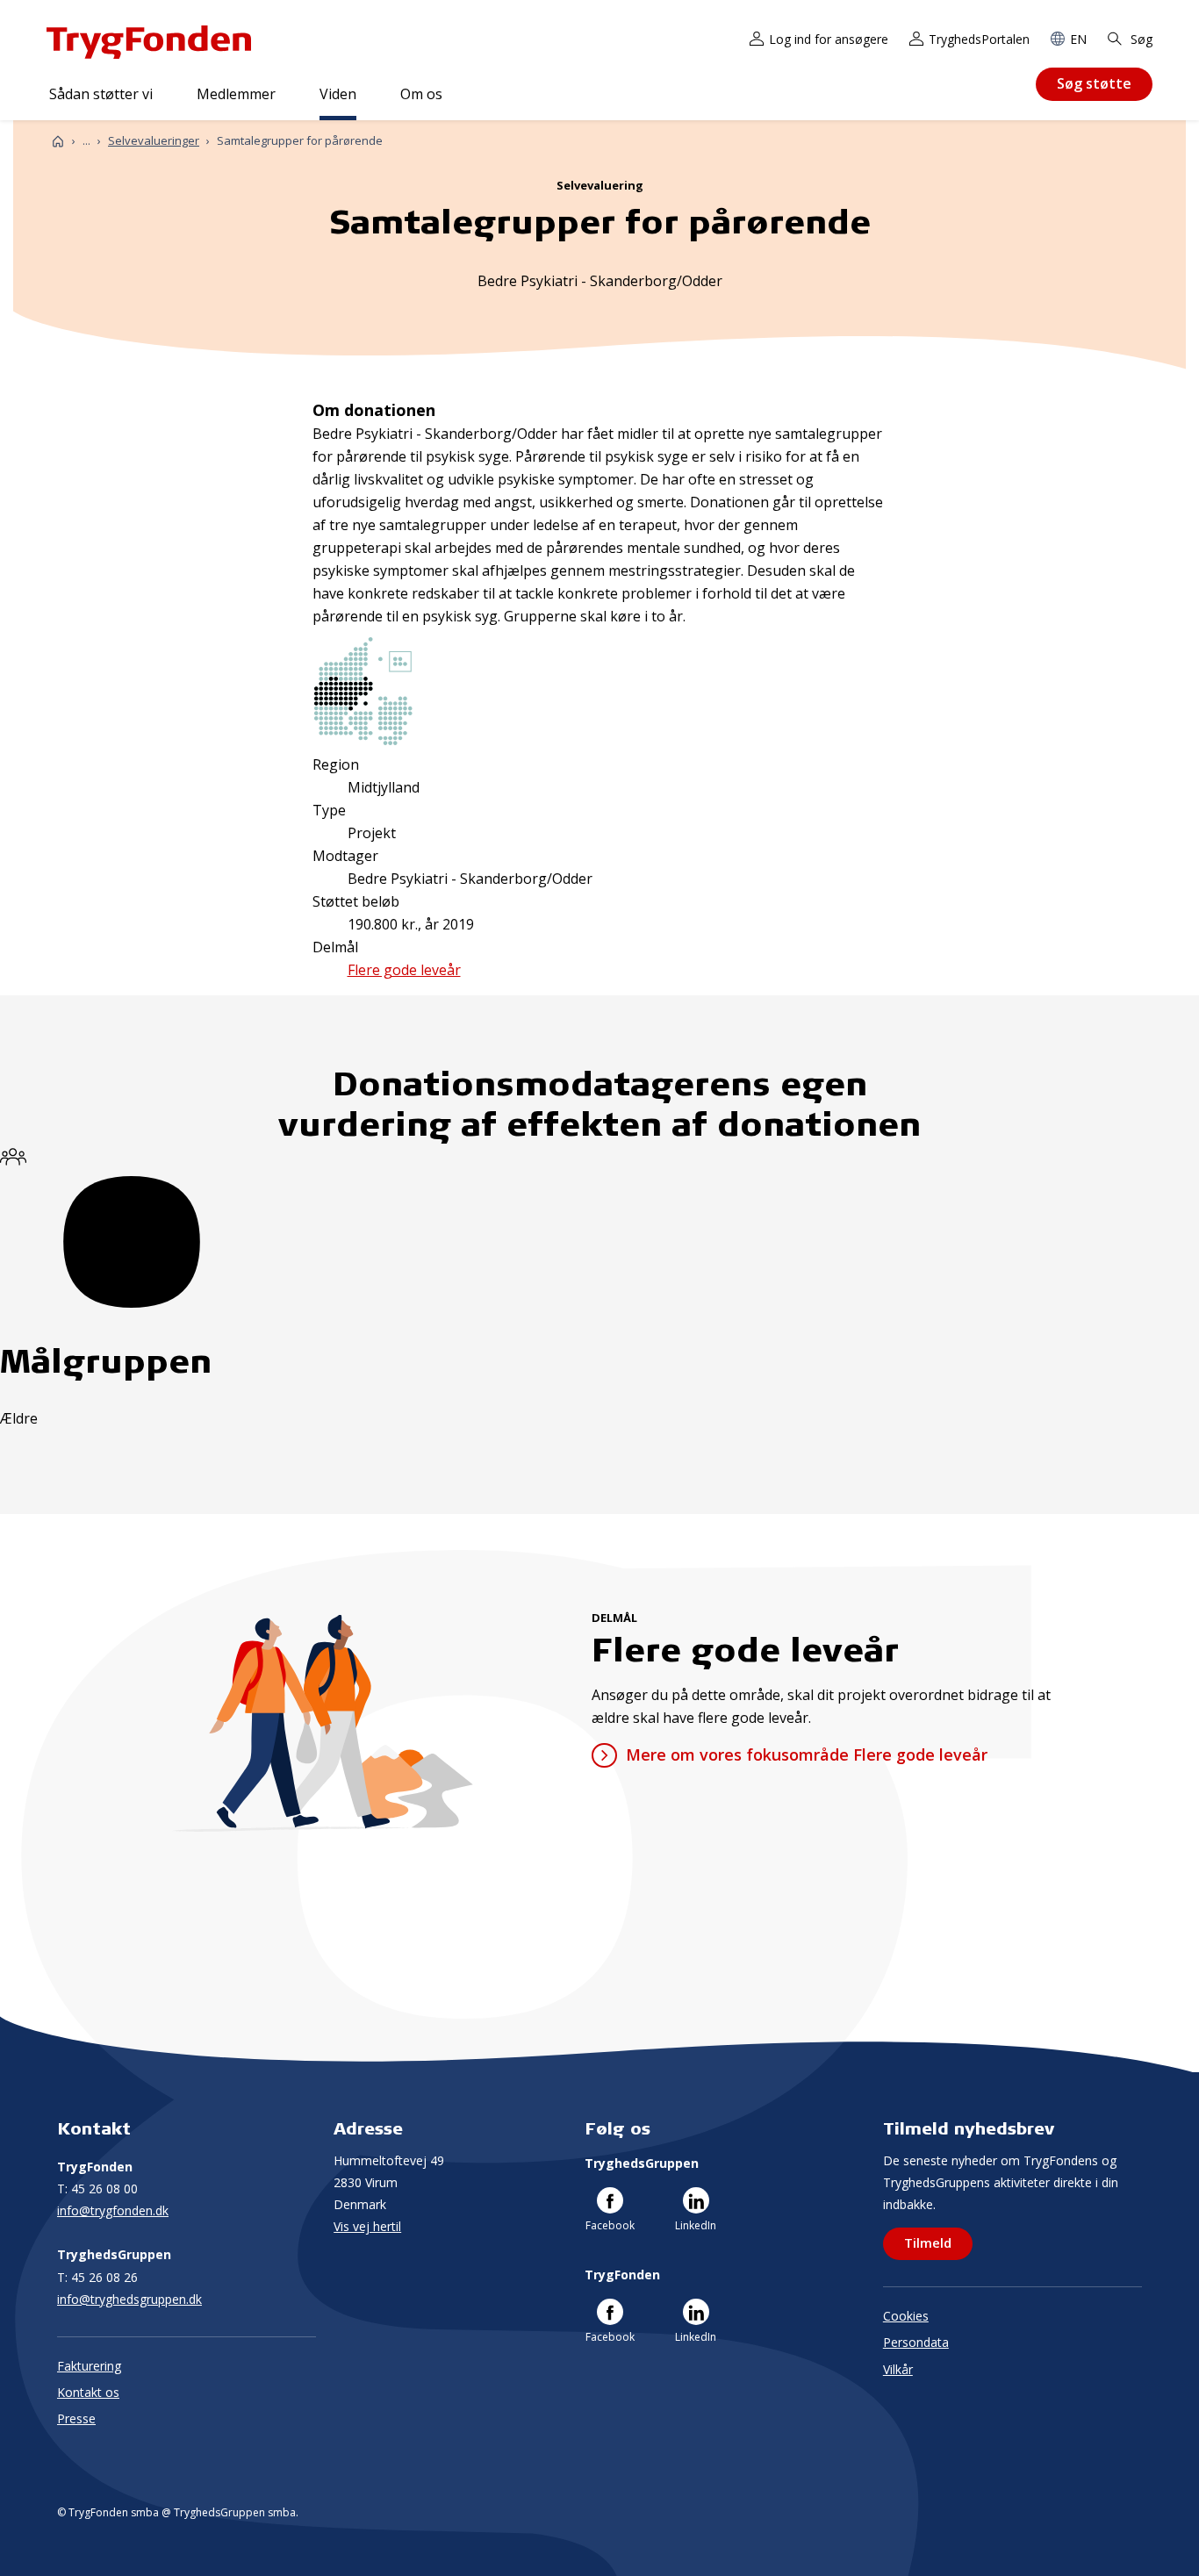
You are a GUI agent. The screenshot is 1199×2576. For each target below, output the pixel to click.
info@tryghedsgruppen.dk (129, 2299)
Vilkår (898, 2369)
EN (1078, 39)
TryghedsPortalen (979, 39)
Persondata (916, 2342)
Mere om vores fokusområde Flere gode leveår (806, 1754)
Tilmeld (928, 2242)
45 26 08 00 (97, 2189)
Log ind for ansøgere (829, 39)
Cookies (906, 2316)
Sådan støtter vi (101, 94)
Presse (76, 2418)
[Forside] (58, 141)
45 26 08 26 (97, 2277)
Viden (338, 94)
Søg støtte (1094, 83)
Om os (421, 94)
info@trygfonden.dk (113, 2210)
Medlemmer (236, 94)
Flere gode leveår (404, 970)
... (86, 141)
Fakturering (89, 2366)
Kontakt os (88, 2392)
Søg (1140, 39)
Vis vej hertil (367, 2226)
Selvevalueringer (154, 140)
